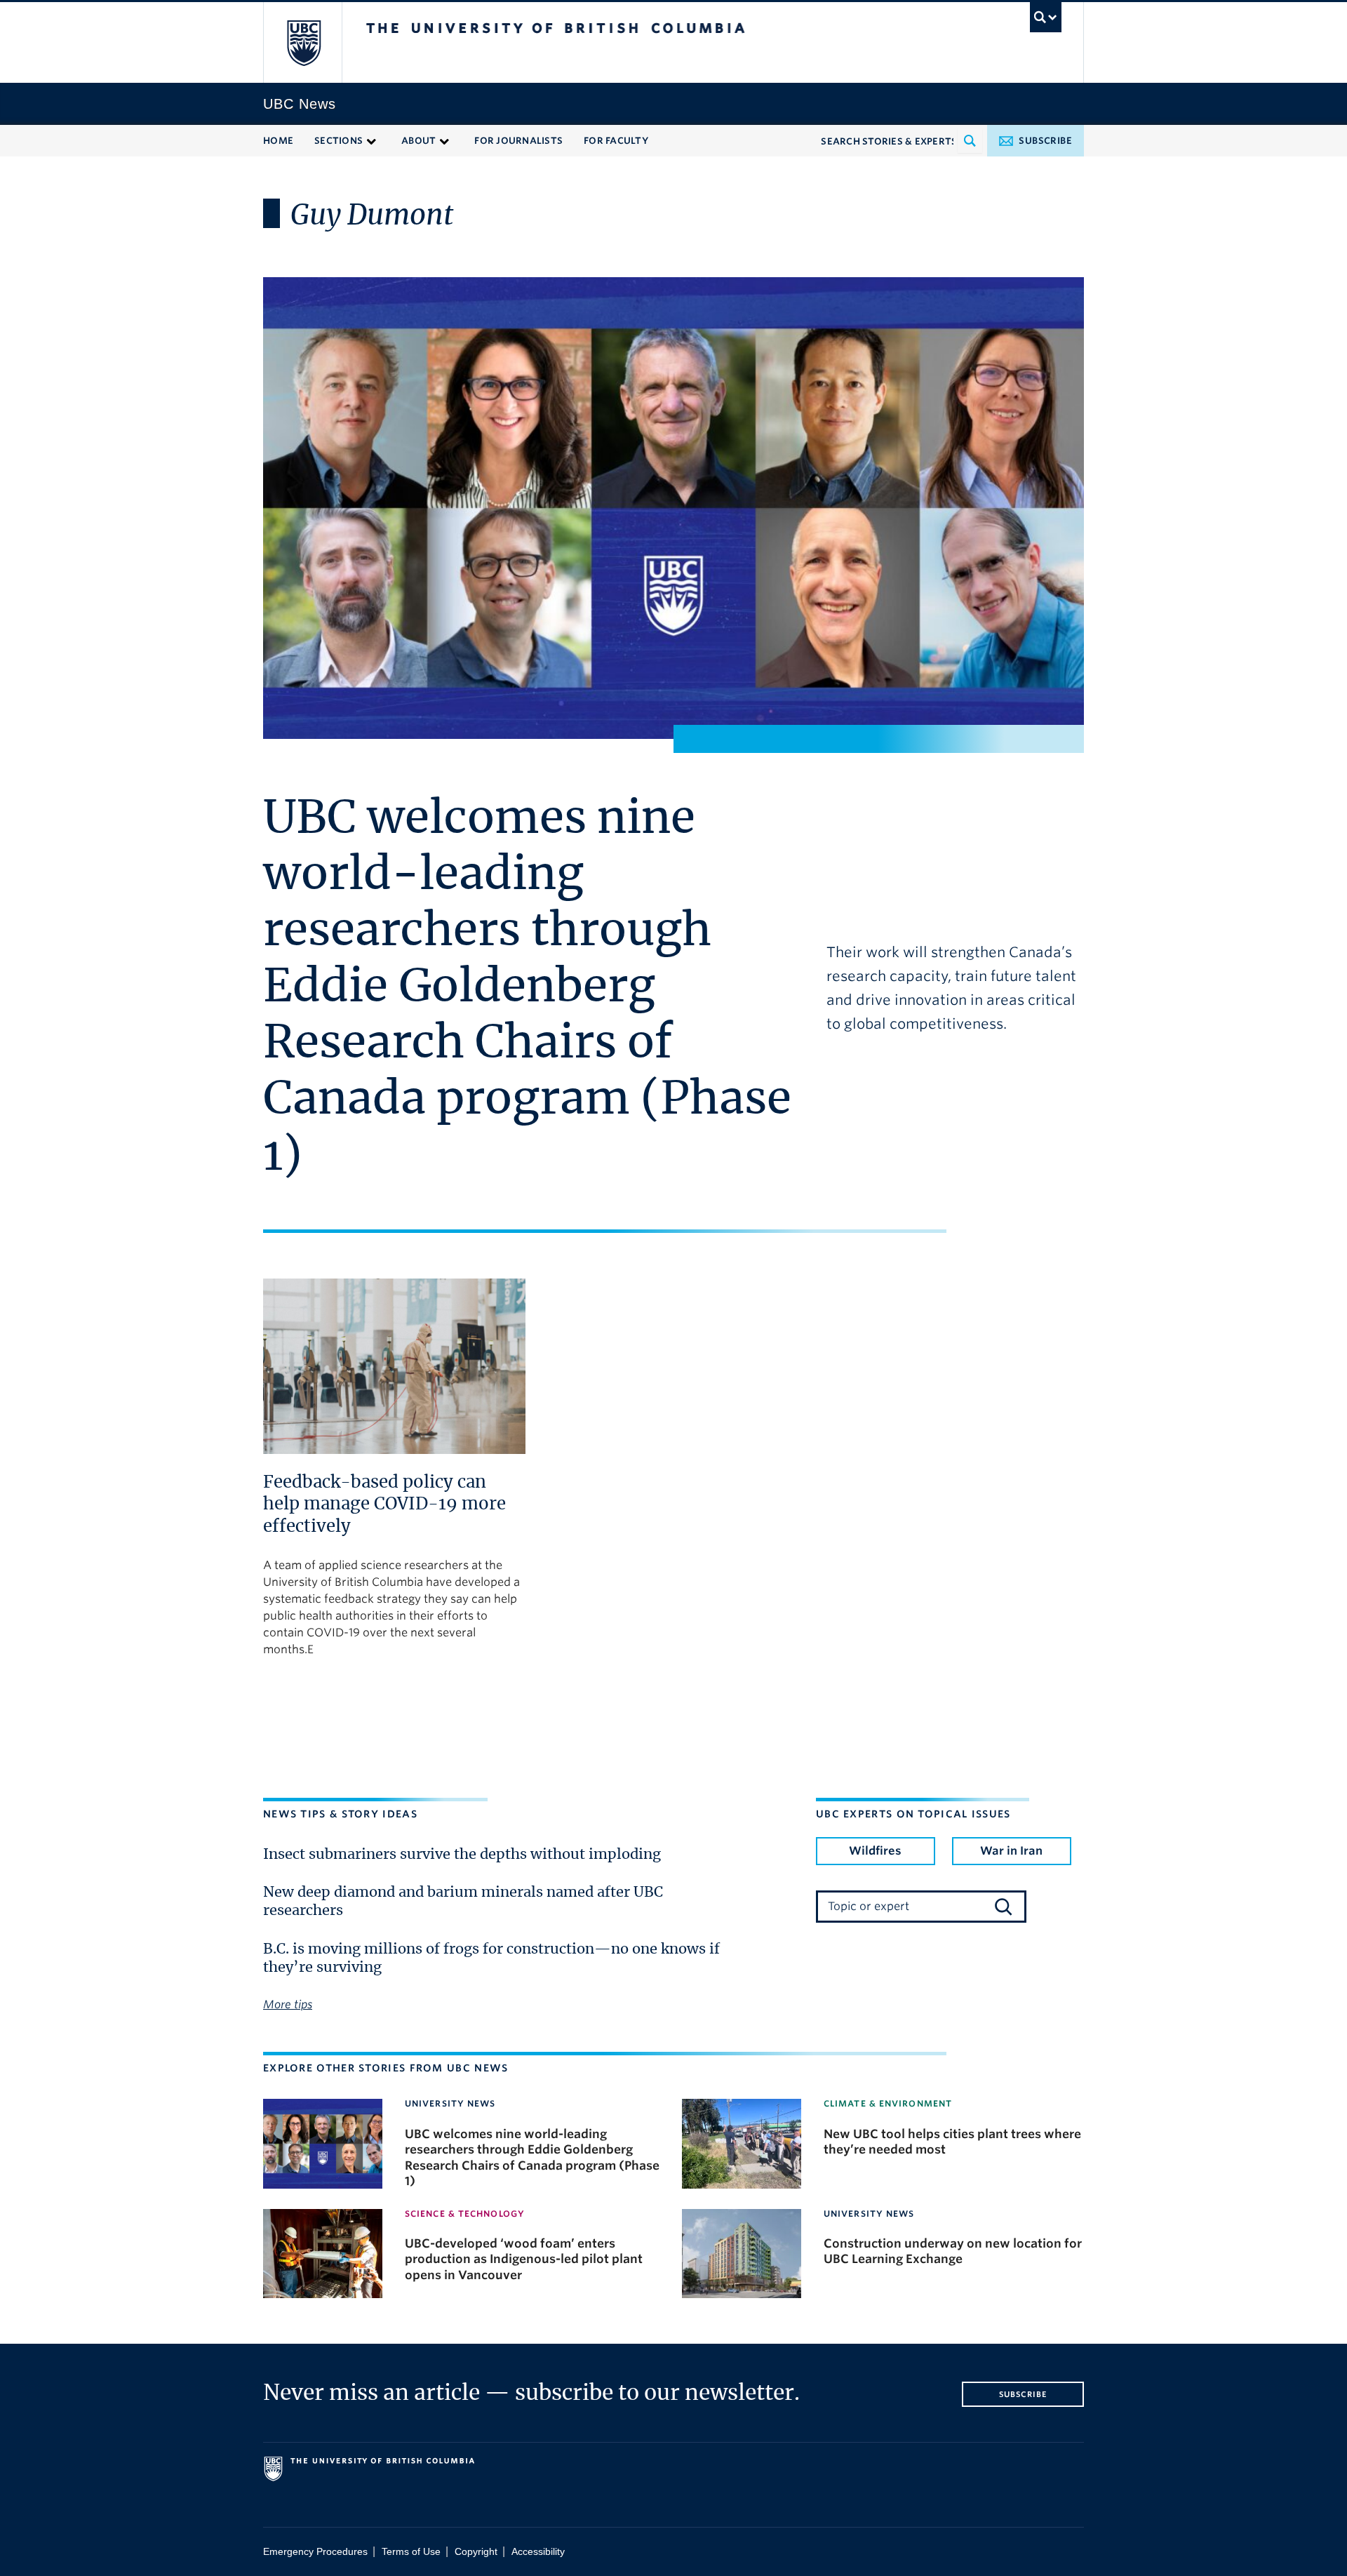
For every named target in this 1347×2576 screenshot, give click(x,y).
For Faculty (616, 141)
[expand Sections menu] (371, 140)
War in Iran (1011, 1851)
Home (278, 141)
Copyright (476, 2552)
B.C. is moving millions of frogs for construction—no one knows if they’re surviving (491, 1958)
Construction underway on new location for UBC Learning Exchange (953, 2251)
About (418, 141)
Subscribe (1045, 141)
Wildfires (875, 1851)
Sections (339, 141)
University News (450, 2103)
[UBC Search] (1046, 17)
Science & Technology (465, 2214)
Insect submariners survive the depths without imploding (462, 1855)
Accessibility (538, 2552)
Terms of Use (411, 2552)
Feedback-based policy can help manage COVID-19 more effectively (384, 1505)
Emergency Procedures (315, 2552)
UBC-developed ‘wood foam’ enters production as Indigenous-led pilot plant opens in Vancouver (524, 2259)
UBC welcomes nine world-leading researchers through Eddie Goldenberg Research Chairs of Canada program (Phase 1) (527, 988)
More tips (288, 2004)
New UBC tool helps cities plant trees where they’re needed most (952, 2142)
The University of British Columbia (303, 42)
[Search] (1003, 1907)
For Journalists (518, 141)
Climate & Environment (888, 2103)
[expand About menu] (444, 140)
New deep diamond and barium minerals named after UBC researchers (463, 1902)
